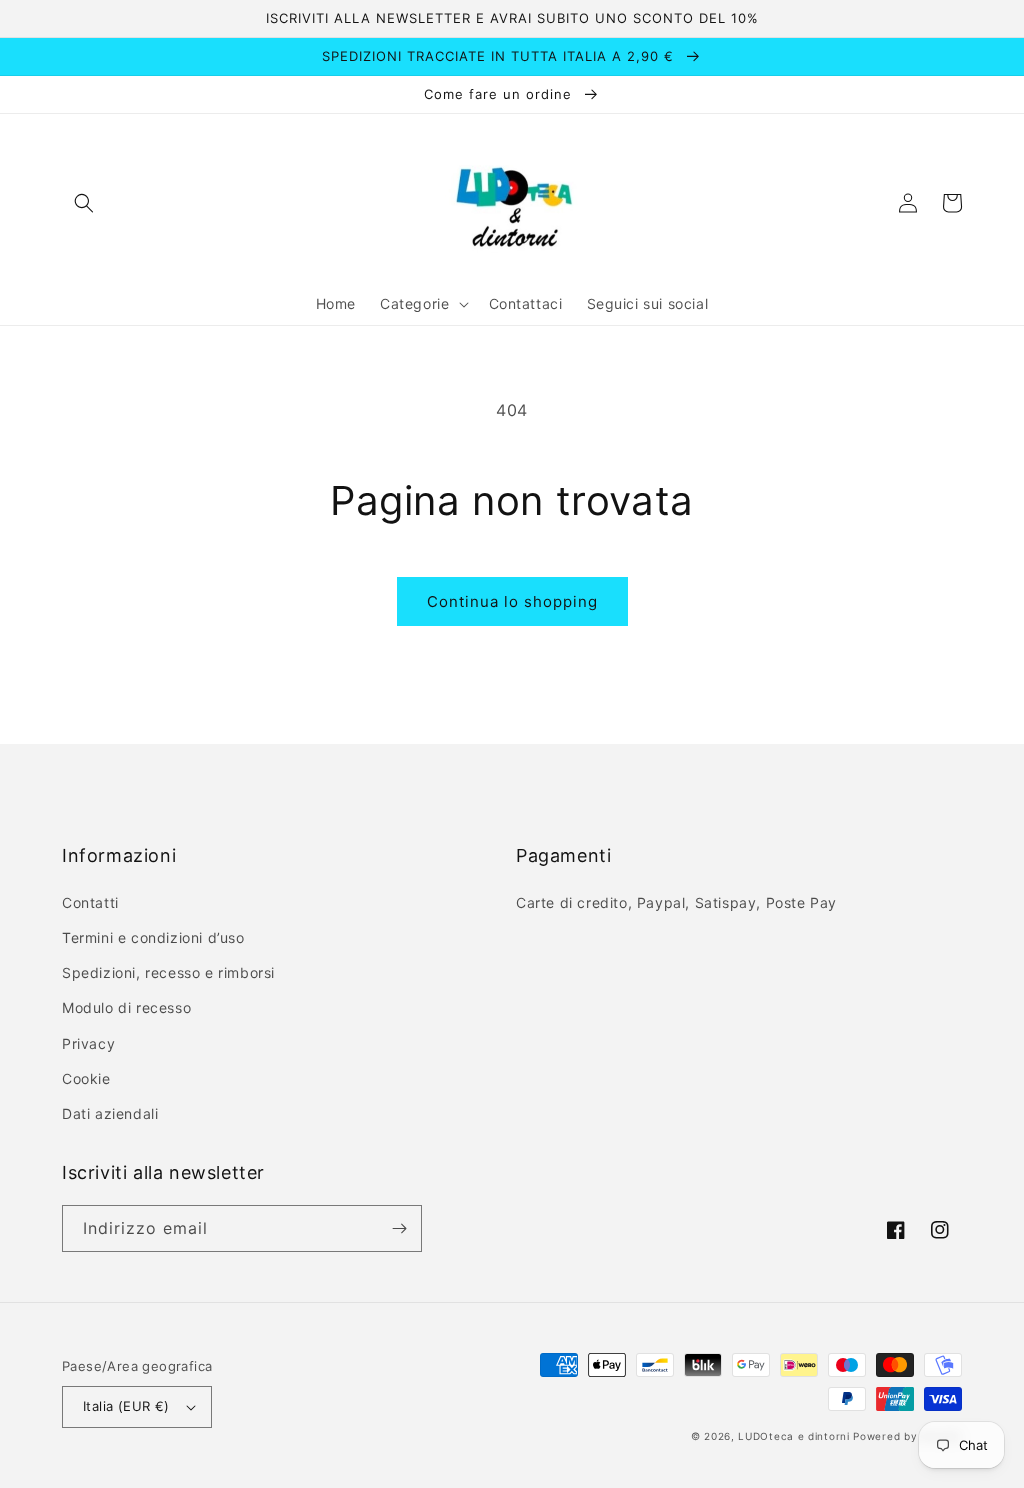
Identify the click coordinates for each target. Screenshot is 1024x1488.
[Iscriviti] (399, 1228)
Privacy (88, 1043)
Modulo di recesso (126, 1007)
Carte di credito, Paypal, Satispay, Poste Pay (676, 902)
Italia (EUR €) (126, 1406)
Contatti (90, 902)
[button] (84, 203)
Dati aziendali (110, 1113)
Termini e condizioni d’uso (153, 937)
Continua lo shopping (512, 601)
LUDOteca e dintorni (793, 1436)
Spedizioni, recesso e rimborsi (168, 972)
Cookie (86, 1078)
